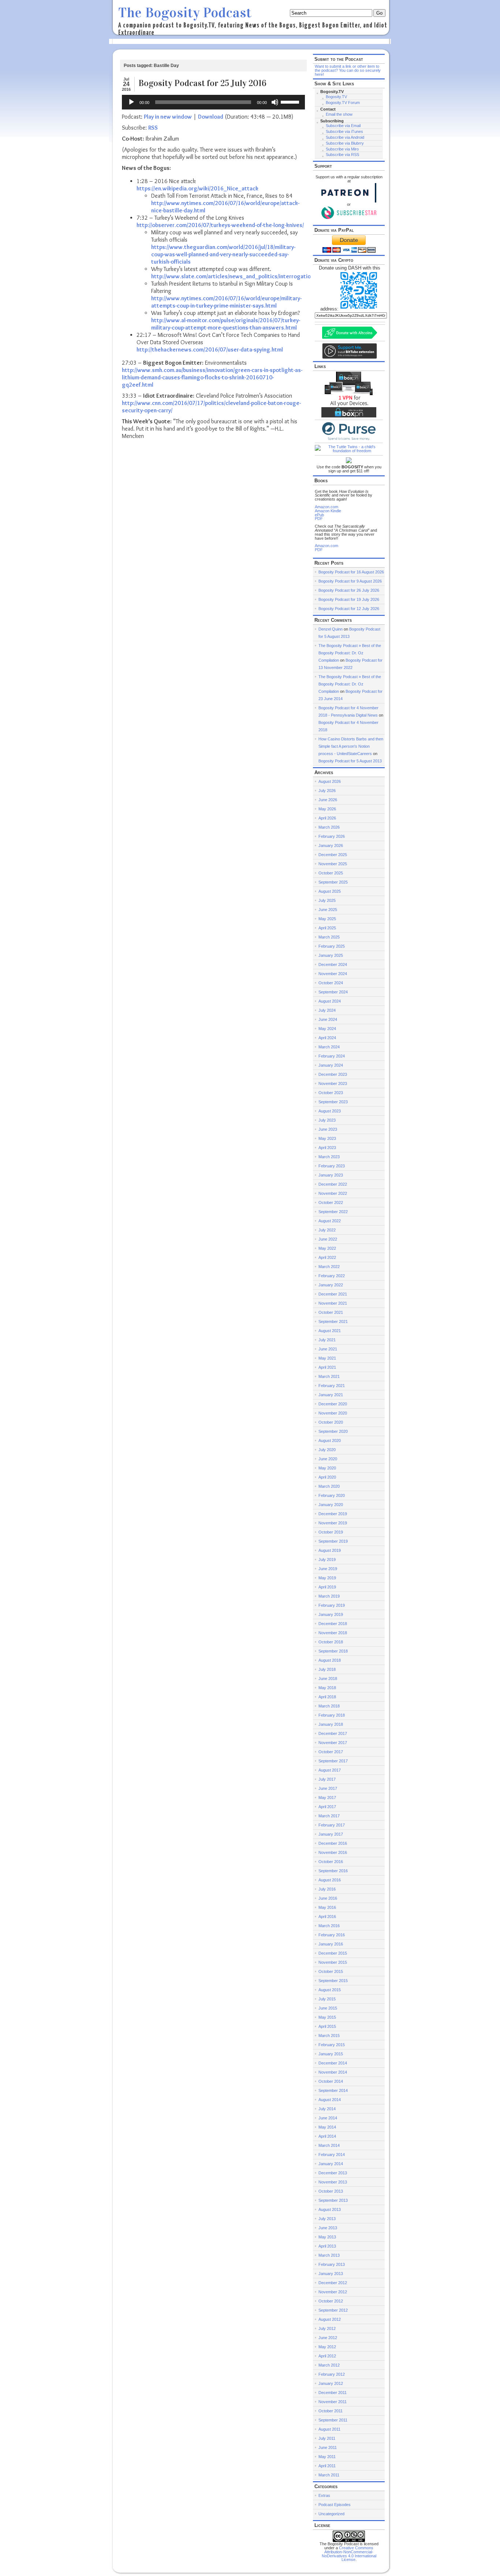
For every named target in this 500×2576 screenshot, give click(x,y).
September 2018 (333, 1651)
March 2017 (329, 1816)
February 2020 (332, 1495)
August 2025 (330, 891)
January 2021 (331, 1395)
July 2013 (327, 2219)
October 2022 (331, 1202)
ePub (319, 515)
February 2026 (332, 836)
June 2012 (328, 2338)
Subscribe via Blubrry (345, 143)
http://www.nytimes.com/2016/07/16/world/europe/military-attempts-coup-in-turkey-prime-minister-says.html (226, 302)
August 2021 (330, 1331)
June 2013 (328, 2228)
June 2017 (328, 1788)
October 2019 (331, 1532)
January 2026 (331, 845)
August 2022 (330, 1221)
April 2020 (327, 1477)
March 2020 (329, 1486)
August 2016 (330, 1880)
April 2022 (327, 1257)
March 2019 (329, 1596)
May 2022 (327, 1248)
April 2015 (327, 2026)
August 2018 (330, 1660)
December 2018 (333, 1624)
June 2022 (328, 1239)
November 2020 (333, 1413)
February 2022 (332, 1276)
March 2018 (329, 1706)
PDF (319, 518)
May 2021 (327, 1358)
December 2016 (333, 1843)
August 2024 (330, 1001)
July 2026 (327, 791)
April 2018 (327, 1697)
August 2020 (330, 1441)
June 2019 (328, 1569)
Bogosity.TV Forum (343, 103)
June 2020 (328, 1459)
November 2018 (333, 1633)
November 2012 (333, 2292)
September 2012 (333, 2310)
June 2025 (328, 910)
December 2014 (333, 2063)
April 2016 (327, 1917)
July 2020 (327, 1450)
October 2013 (331, 2191)
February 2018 (332, 1715)
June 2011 (328, 2447)
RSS (153, 128)
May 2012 (327, 2347)
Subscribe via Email (343, 126)
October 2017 (331, 1752)
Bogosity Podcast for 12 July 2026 (349, 609)
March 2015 (329, 2036)
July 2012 (327, 2328)
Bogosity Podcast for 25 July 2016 (202, 83)
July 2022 (327, 1230)
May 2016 (327, 1907)
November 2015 (333, 1962)
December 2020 (333, 1404)
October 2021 (331, 1312)
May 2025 (327, 919)
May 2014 (327, 2127)
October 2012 (331, 2301)
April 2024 (327, 1038)
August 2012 (330, 2319)
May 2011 (327, 2457)
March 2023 (329, 1157)
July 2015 (327, 1999)
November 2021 (333, 1303)
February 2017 (332, 1825)
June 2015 (328, 2008)
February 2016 (332, 1935)
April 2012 (327, 2356)
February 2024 (332, 1056)
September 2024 (333, 992)
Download (211, 117)
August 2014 (330, 2100)
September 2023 (333, 1102)
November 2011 (333, 2402)
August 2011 (329, 2429)
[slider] (291, 101)
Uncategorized (331, 2514)
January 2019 (331, 1614)
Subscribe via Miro (342, 149)
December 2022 (333, 1184)
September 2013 (333, 2200)
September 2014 (333, 2090)
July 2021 (327, 1340)
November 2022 (333, 1193)
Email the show (339, 114)
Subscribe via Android (345, 137)
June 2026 (328, 800)
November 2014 (333, 2072)
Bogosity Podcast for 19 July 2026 (349, 599)
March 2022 (329, 1267)
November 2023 (333, 1083)
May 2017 (327, 1798)
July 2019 (327, 1560)
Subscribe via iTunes (344, 131)
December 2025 (333, 855)
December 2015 (333, 1953)
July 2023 (327, 1120)
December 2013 (333, 2173)
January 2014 (331, 2164)
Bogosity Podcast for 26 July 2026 (349, 590)
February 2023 (332, 1166)
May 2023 (327, 1138)
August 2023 (330, 1111)
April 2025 (327, 928)
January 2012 (331, 2383)
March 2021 (329, 1376)
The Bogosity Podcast (185, 13)
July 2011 (327, 2438)
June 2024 (328, 1019)
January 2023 (331, 1175)
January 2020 (331, 1505)
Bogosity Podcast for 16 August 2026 (351, 572)
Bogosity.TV (336, 97)
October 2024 (331, 983)
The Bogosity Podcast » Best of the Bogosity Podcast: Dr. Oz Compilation (350, 653)
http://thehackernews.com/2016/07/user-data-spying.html (210, 350)
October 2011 (331, 2411)
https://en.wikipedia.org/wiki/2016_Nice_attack (197, 188)
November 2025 (333, 864)
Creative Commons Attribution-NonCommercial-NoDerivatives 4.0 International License (349, 2554)
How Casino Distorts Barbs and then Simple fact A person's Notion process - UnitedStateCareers (351, 746)
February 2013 (332, 2264)
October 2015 (331, 1971)
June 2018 (328, 1679)
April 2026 (327, 818)
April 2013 (327, 2246)
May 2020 (327, 1468)
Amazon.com (327, 507)
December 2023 (333, 1074)
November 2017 (333, 1743)
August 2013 (330, 2209)
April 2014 (327, 2136)
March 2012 (329, 2365)
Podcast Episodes (335, 2505)
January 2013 (331, 2274)
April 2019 (327, 1587)
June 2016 (328, 1898)
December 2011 (333, 2393)
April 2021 (327, 1367)
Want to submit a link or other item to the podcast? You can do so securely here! (348, 70)
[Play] (131, 102)
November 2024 (333, 974)
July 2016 (327, 1889)
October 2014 (331, 2081)
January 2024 (331, 1065)
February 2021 (332, 1386)
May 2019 (327, 1578)
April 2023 (327, 1148)
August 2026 (330, 781)
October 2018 (331, 1642)
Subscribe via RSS (342, 155)
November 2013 (333, 2182)
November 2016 (333, 1852)
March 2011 (329, 2475)
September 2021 (333, 1322)
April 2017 (327, 1807)
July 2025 (327, 900)
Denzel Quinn (331, 629)
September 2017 (333, 1761)
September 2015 (333, 1981)
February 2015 (332, 2045)
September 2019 (333, 1541)
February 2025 (332, 946)
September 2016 (333, 1871)
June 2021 (328, 1349)
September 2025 (333, 882)
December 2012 (333, 2283)
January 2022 (331, 1285)
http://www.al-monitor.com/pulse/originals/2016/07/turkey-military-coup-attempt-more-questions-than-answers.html (226, 324)
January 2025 (331, 955)
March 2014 (329, 2145)
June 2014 (328, 2118)
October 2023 (331, 1093)
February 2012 (332, 2374)
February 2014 (332, 2155)
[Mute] (275, 102)
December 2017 (333, 1733)
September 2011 (333, 2420)
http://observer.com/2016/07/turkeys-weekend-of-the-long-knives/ (220, 225)
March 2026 (329, 827)
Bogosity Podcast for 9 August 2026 (350, 581)
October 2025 (331, 873)
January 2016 (331, 1944)
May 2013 (327, 2237)
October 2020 (331, 1422)
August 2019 (330, 1550)
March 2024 (329, 1047)
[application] (213, 102)
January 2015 (331, 2054)
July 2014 (327, 2109)
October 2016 (331, 1862)
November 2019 (333, 1523)
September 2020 (333, 1431)
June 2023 (328, 1129)
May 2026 (327, 809)
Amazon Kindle (328, 511)
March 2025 (329, 937)
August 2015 (330, 1990)
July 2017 (327, 1779)
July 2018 (327, 1669)
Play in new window (168, 117)
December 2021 (333, 1294)
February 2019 (332, 1605)
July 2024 (327, 1010)
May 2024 (327, 1029)
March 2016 (329, 1926)
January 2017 (331, 1834)
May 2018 (327, 1688)
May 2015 (327, 2017)
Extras (324, 2495)
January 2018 (331, 1724)
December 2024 (333, 964)
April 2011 (327, 2466)
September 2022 (333, 1212)
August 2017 (330, 1770)
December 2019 (333, 1514)
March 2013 (329, 2255)
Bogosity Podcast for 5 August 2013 (350, 761)
